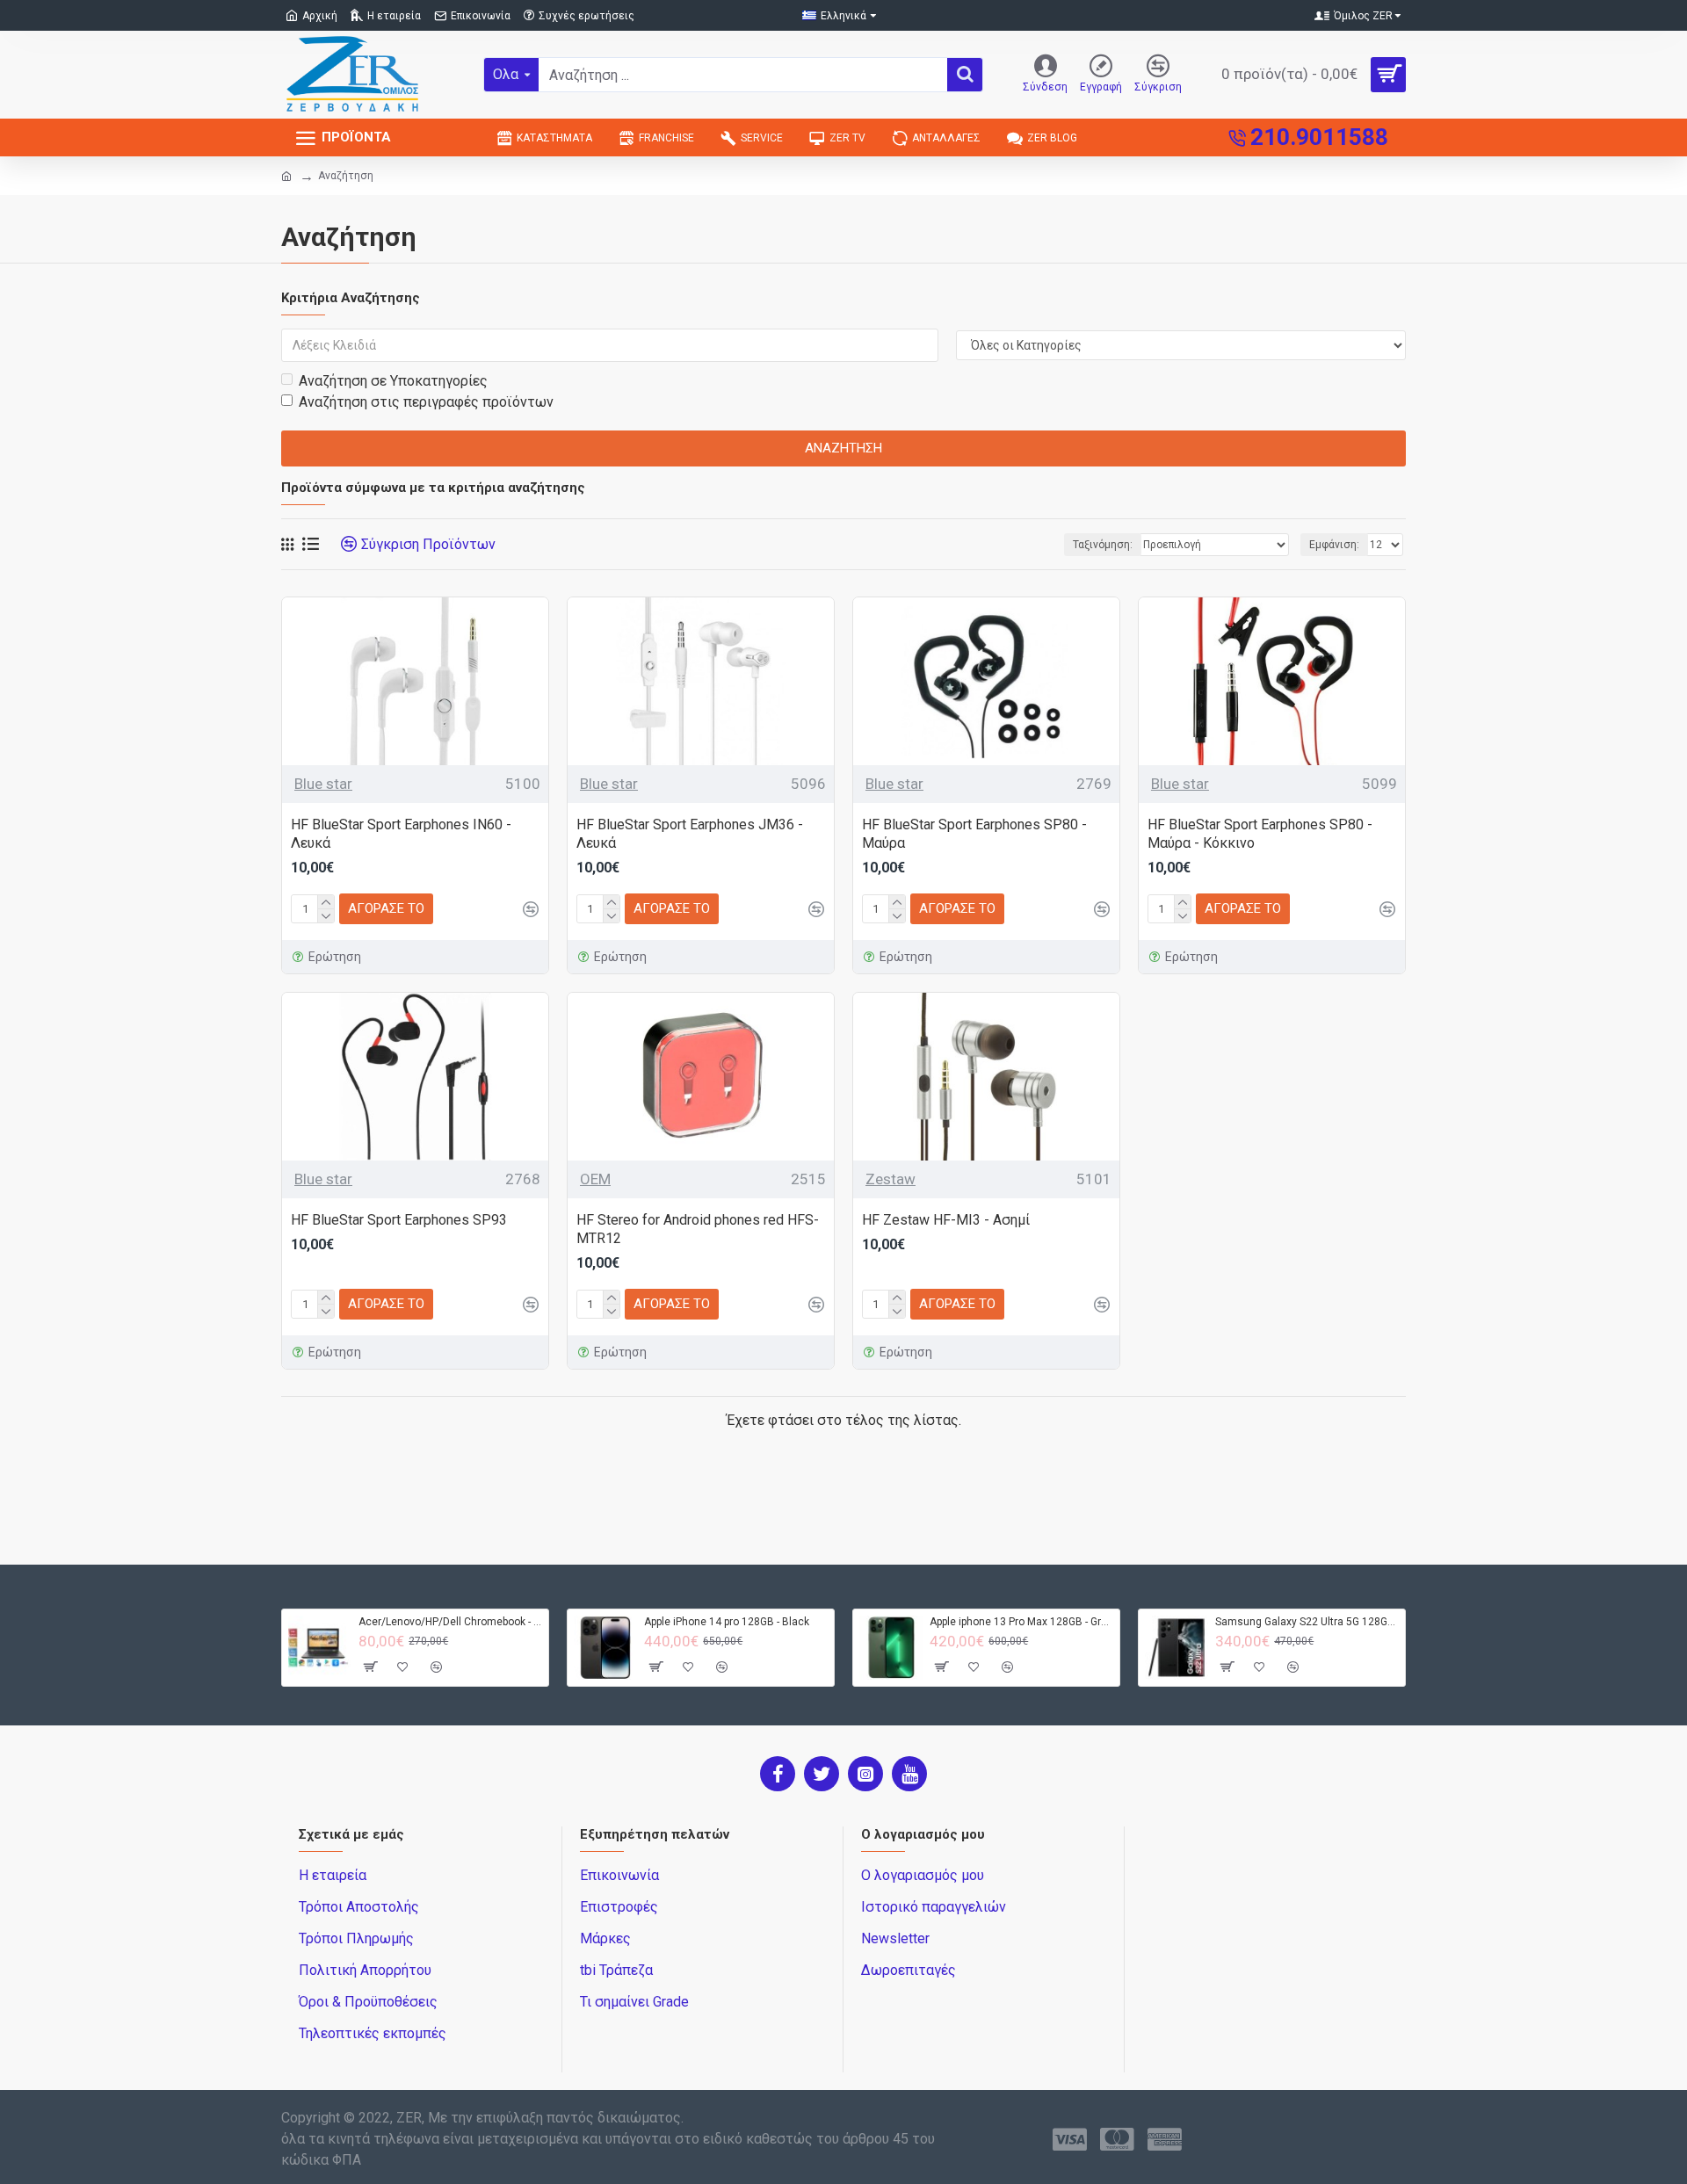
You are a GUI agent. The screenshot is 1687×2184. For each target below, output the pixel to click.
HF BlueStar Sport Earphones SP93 (399, 1220)
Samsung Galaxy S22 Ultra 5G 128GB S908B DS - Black (1307, 1622)
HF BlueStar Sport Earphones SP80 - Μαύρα (974, 834)
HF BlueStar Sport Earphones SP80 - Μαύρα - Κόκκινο (1260, 834)
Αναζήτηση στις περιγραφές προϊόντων (426, 402)
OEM (595, 1179)
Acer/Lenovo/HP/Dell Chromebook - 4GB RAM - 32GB (450, 1622)
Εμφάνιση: (1334, 545)
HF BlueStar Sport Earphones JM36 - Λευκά (690, 834)
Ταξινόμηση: (1103, 545)
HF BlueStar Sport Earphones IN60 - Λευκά (401, 834)
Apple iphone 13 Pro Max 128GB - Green (1021, 1622)
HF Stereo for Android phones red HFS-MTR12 (698, 1229)
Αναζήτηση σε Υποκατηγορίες (393, 381)
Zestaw (891, 1179)
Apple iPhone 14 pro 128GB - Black (727, 1622)
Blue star (323, 784)
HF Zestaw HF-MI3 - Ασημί (946, 1220)
